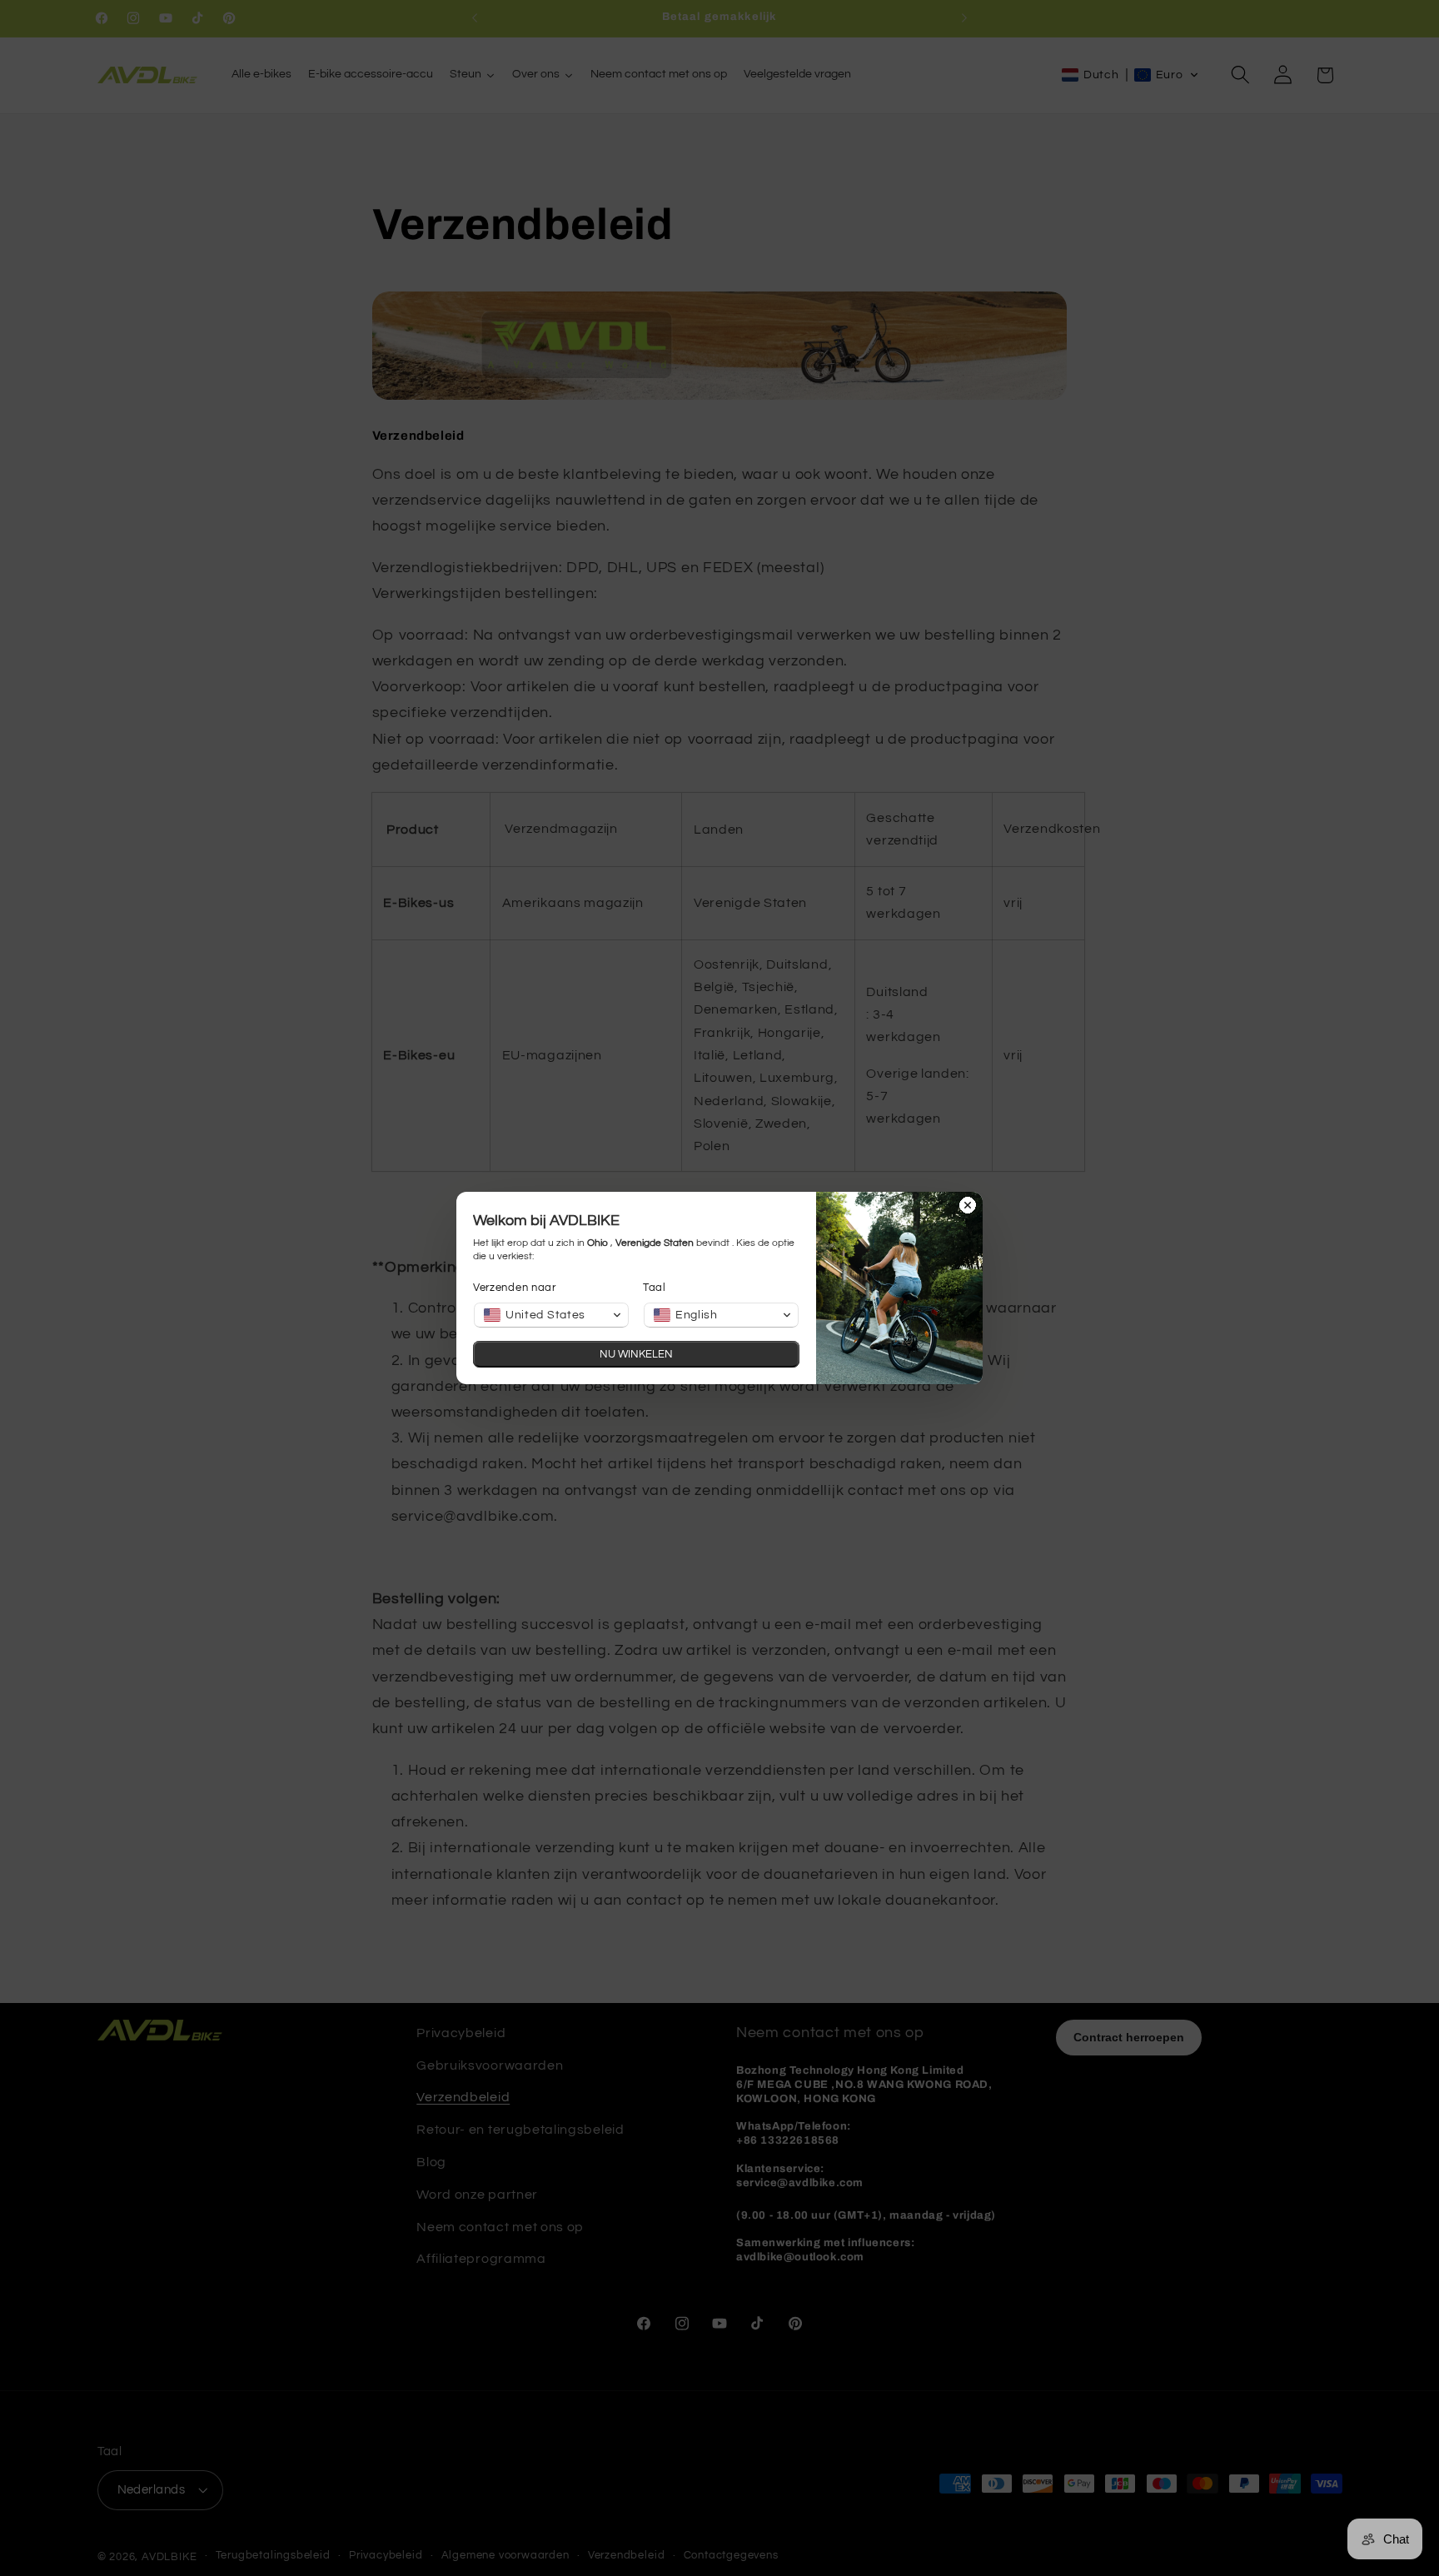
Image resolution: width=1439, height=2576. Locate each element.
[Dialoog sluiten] (968, 1207)
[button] (551, 1315)
